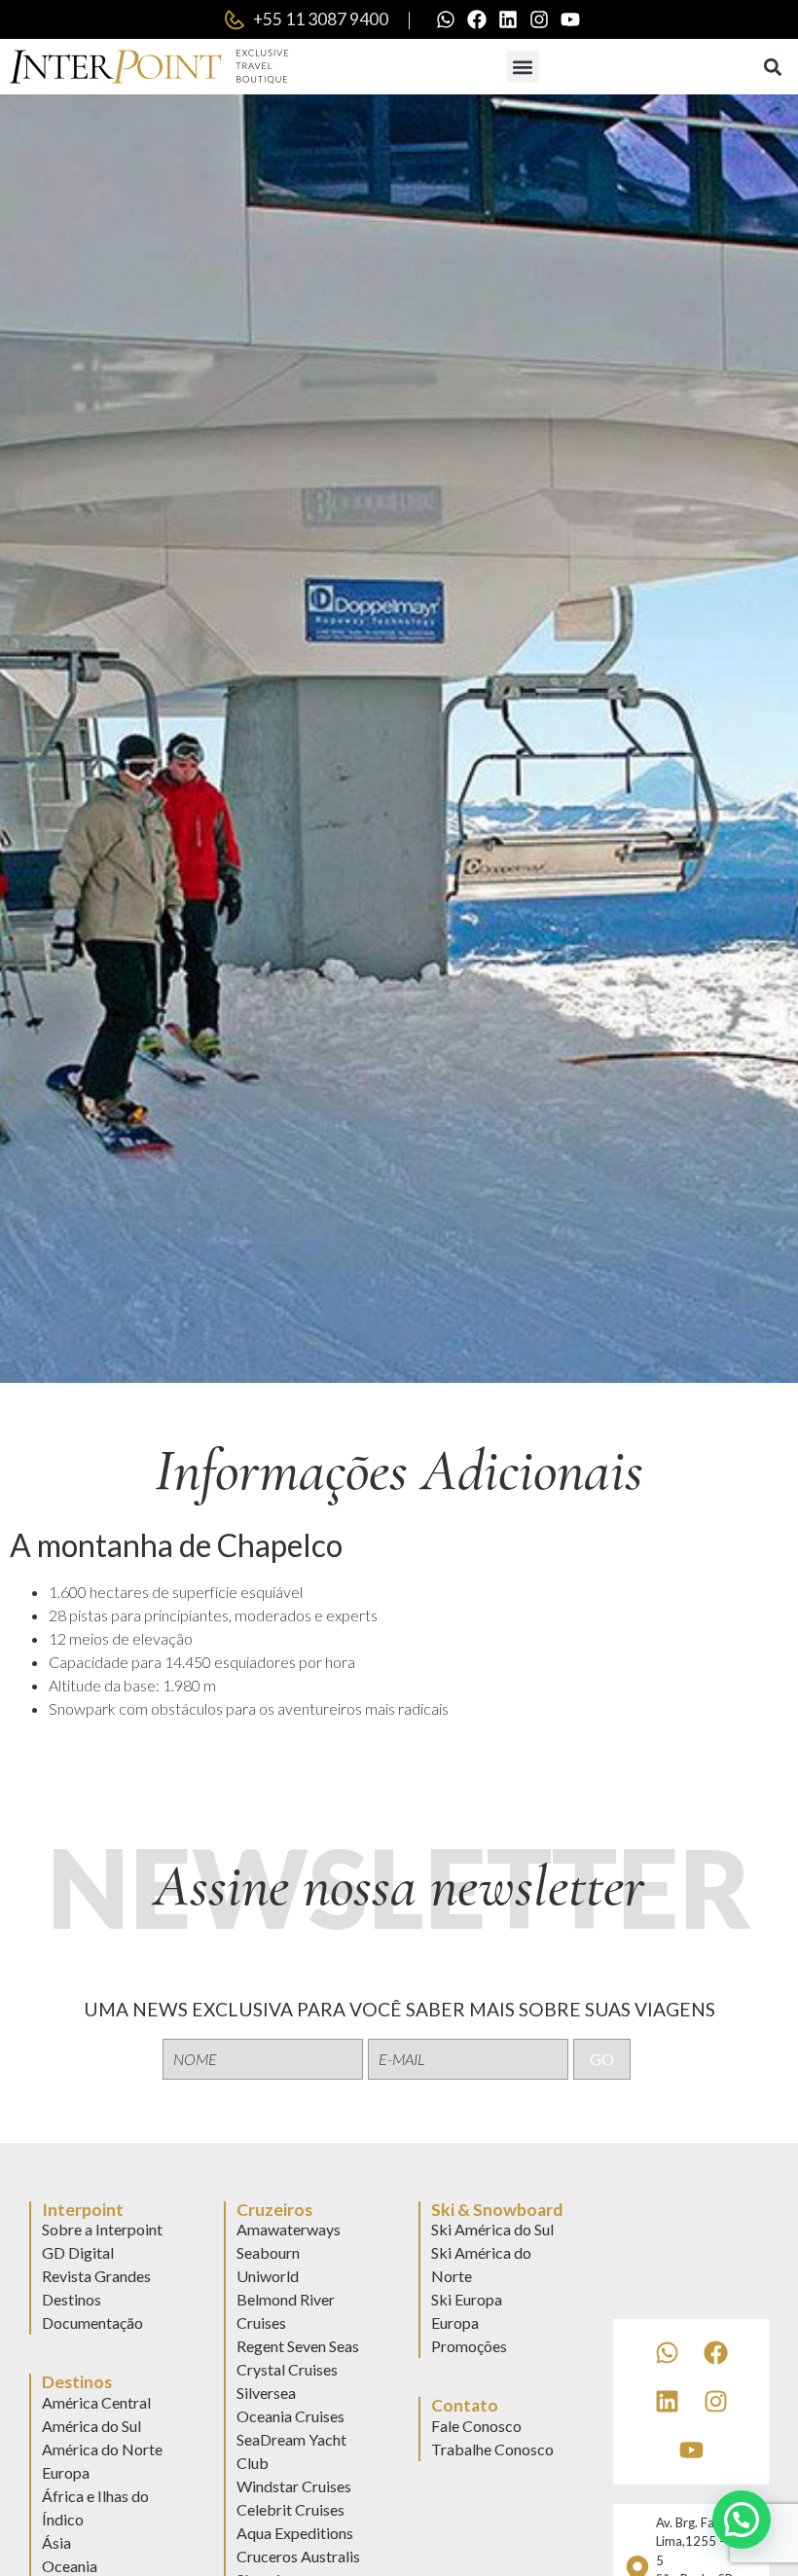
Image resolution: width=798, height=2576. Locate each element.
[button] (523, 67)
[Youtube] (570, 19)
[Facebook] (477, 19)
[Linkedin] (508, 19)
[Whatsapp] (446, 19)
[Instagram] (539, 19)
